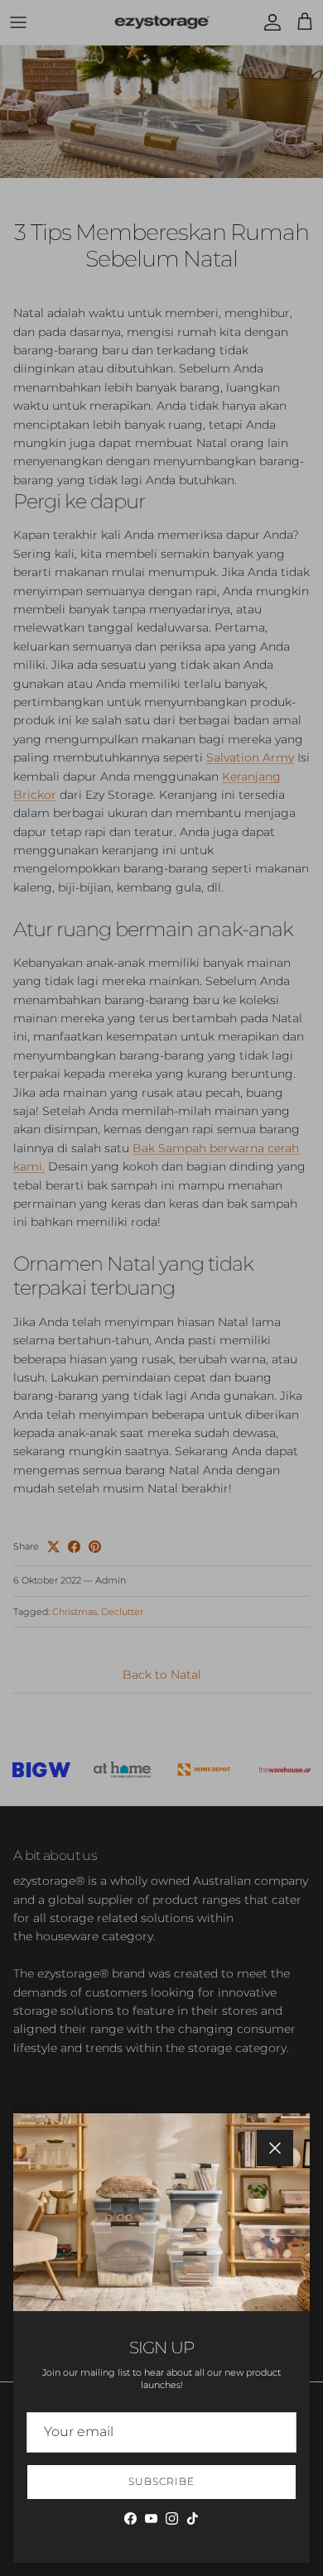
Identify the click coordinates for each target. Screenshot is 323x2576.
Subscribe (161, 2481)
